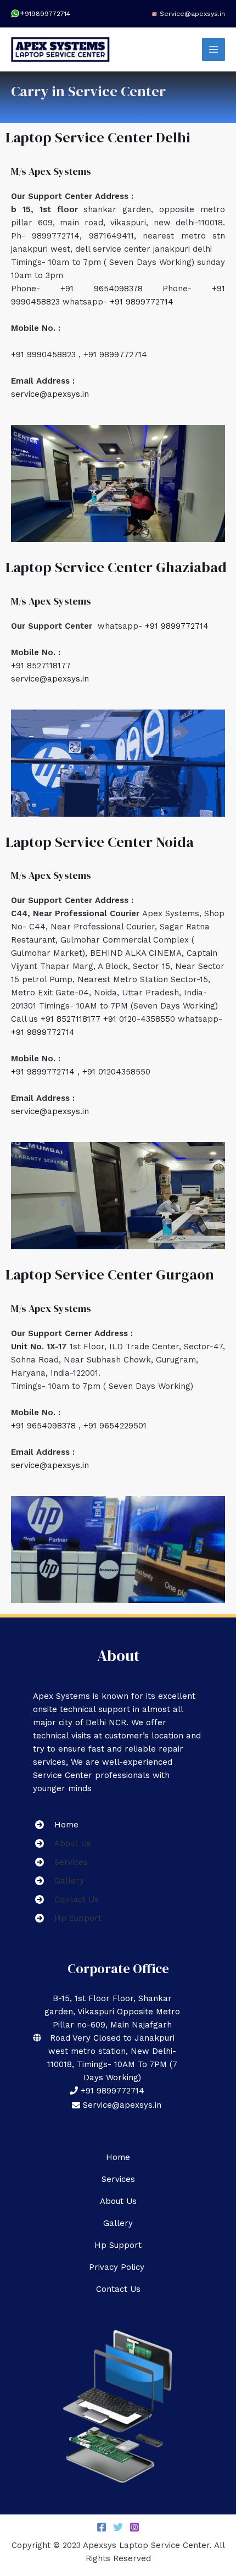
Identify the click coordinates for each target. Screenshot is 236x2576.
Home (118, 2157)
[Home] (56, 1825)
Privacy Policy (118, 2267)
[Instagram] (134, 2527)
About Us (118, 2201)
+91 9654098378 (112, 289)
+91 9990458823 (45, 354)
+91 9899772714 (142, 302)
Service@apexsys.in (192, 14)
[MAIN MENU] (214, 50)
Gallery (118, 2223)
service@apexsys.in (50, 394)
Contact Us (118, 2289)
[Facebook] (102, 2527)
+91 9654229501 (115, 1426)
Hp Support (118, 2245)
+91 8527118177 (41, 666)
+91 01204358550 (116, 1072)
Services (118, 2179)
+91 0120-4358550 (141, 1019)
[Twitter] (118, 2527)
